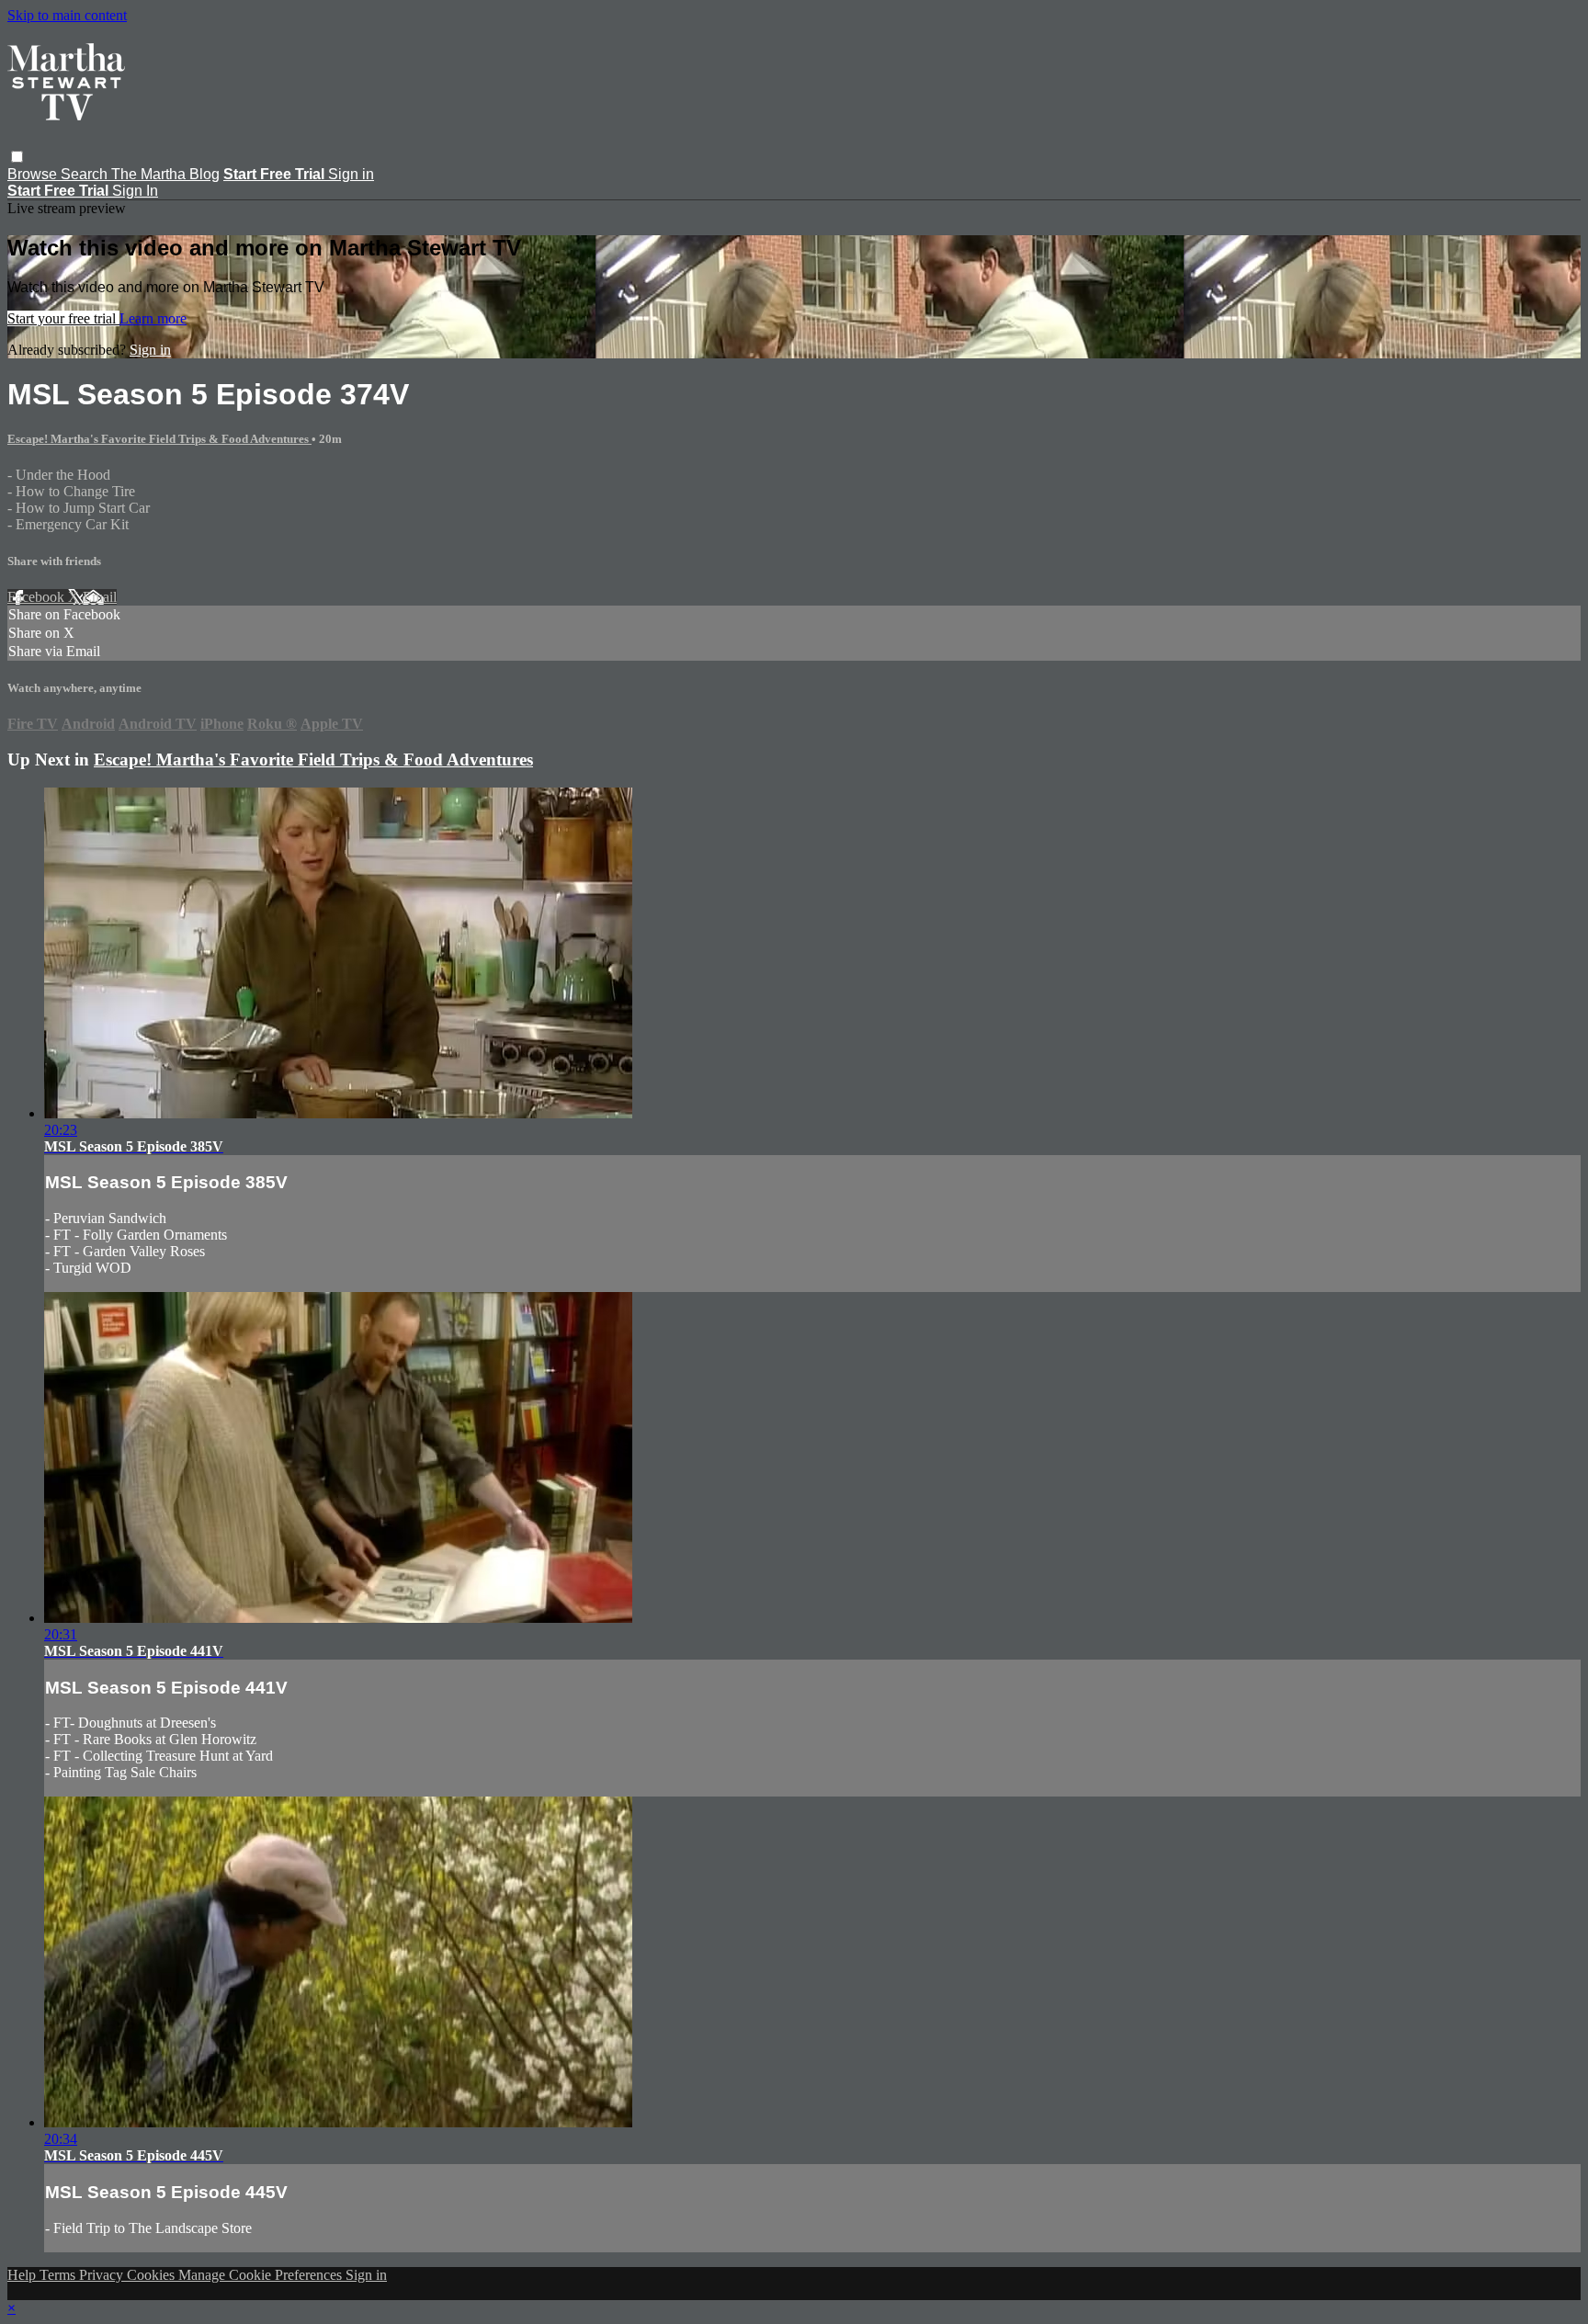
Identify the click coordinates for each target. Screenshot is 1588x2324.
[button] (17, 157)
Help (23, 2275)
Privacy (103, 2275)
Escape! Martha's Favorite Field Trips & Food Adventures (159, 439)
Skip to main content (67, 15)
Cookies (153, 2275)
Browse (34, 174)
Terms (59, 2275)
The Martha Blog (165, 174)
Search (86, 174)
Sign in (351, 174)
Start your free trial (63, 318)
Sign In (135, 191)
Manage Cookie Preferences (262, 2275)
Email (100, 597)
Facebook (38, 597)
